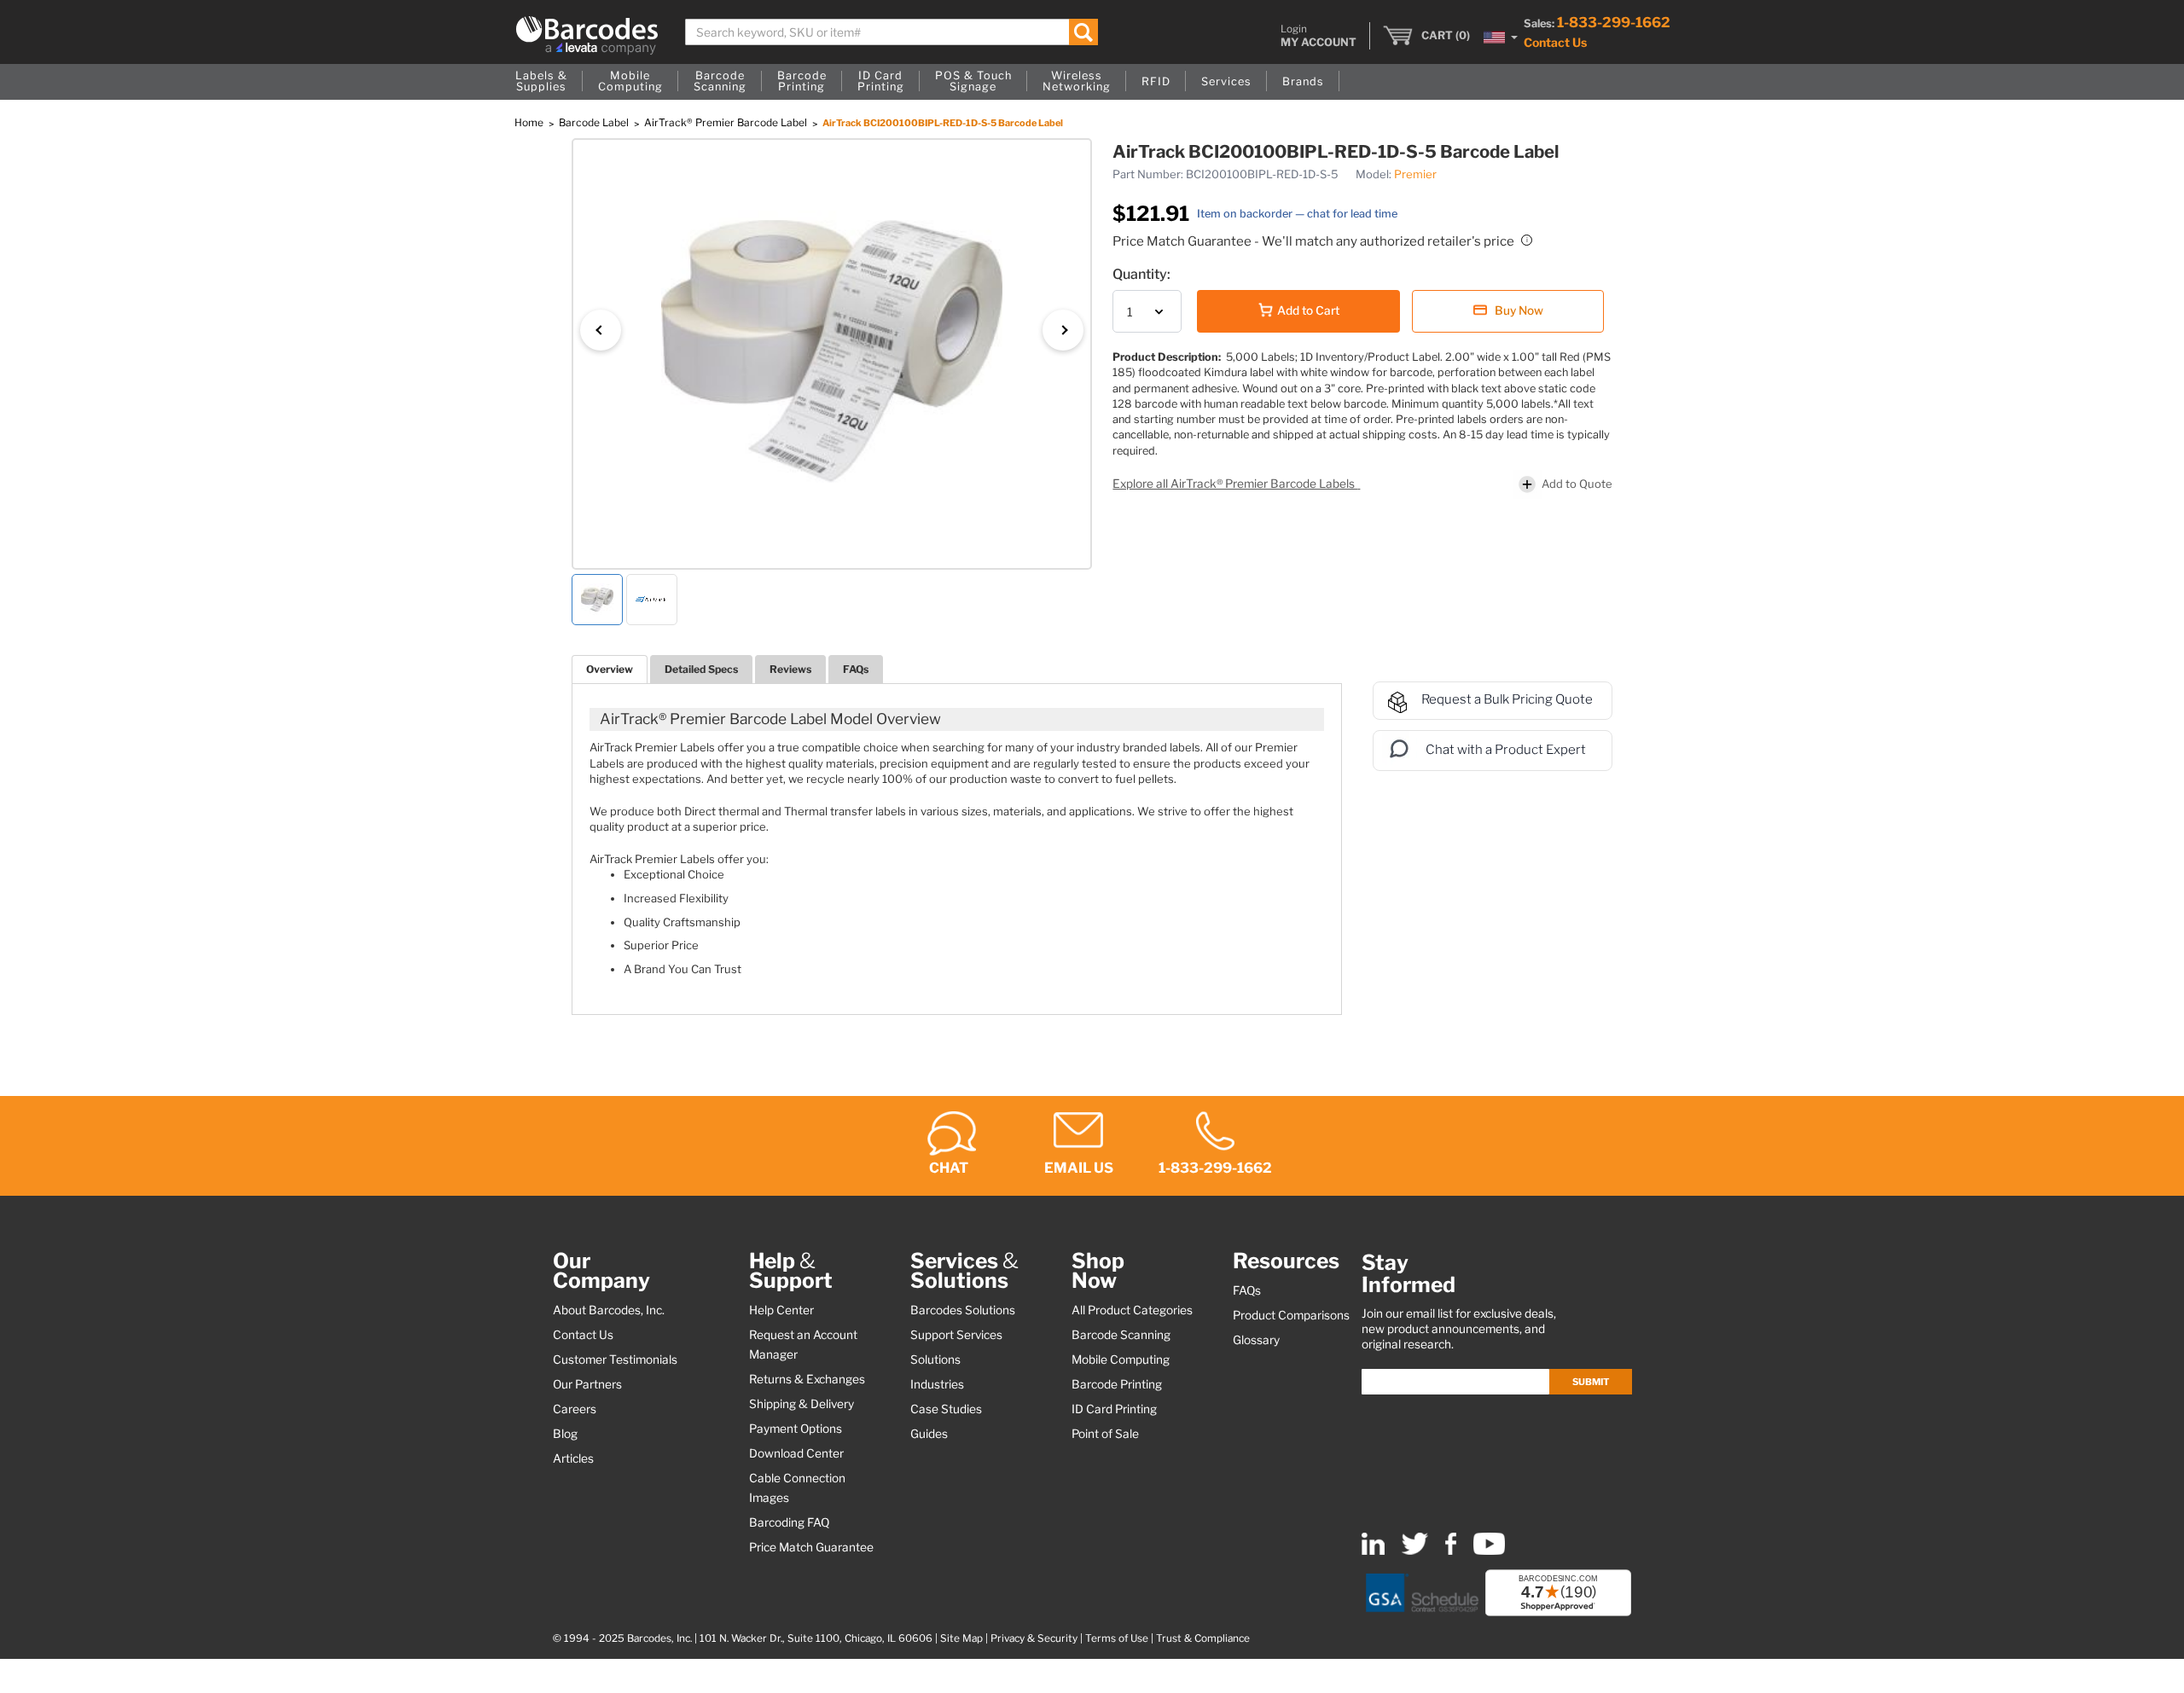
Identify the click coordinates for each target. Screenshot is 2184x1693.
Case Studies (946, 1409)
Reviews (790, 669)
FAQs (856, 669)
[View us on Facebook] (1451, 1551)
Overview (610, 669)
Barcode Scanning (1121, 1335)
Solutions (935, 1360)
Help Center (781, 1310)
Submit (1591, 1382)
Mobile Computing (1121, 1360)
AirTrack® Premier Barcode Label (727, 122)
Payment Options (796, 1429)
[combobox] (892, 32)
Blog (565, 1434)
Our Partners (587, 1384)
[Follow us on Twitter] (1415, 1551)
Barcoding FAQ (789, 1522)
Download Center (796, 1453)
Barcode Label (595, 122)
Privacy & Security (1034, 1638)
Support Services (956, 1335)
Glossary (1256, 1340)
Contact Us (1555, 42)
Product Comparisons (1291, 1315)
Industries (937, 1384)
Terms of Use (1117, 1638)
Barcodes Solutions (963, 1310)
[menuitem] (541, 82)
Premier (1415, 174)
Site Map (961, 1638)
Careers (575, 1409)
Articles (573, 1458)
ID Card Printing (1114, 1409)
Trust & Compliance (1203, 1638)
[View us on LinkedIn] (1373, 1551)
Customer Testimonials (615, 1360)
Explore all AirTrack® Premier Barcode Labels (1235, 484)
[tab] (610, 669)
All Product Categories (1132, 1310)
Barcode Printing (1117, 1384)
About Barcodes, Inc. (609, 1310)
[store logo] (587, 35)
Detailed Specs (701, 669)
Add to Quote (1577, 484)
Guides (929, 1434)
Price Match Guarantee (811, 1547)
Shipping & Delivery (802, 1404)
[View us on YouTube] (1489, 1551)
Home (530, 122)
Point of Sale (1105, 1434)
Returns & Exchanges (807, 1379)
